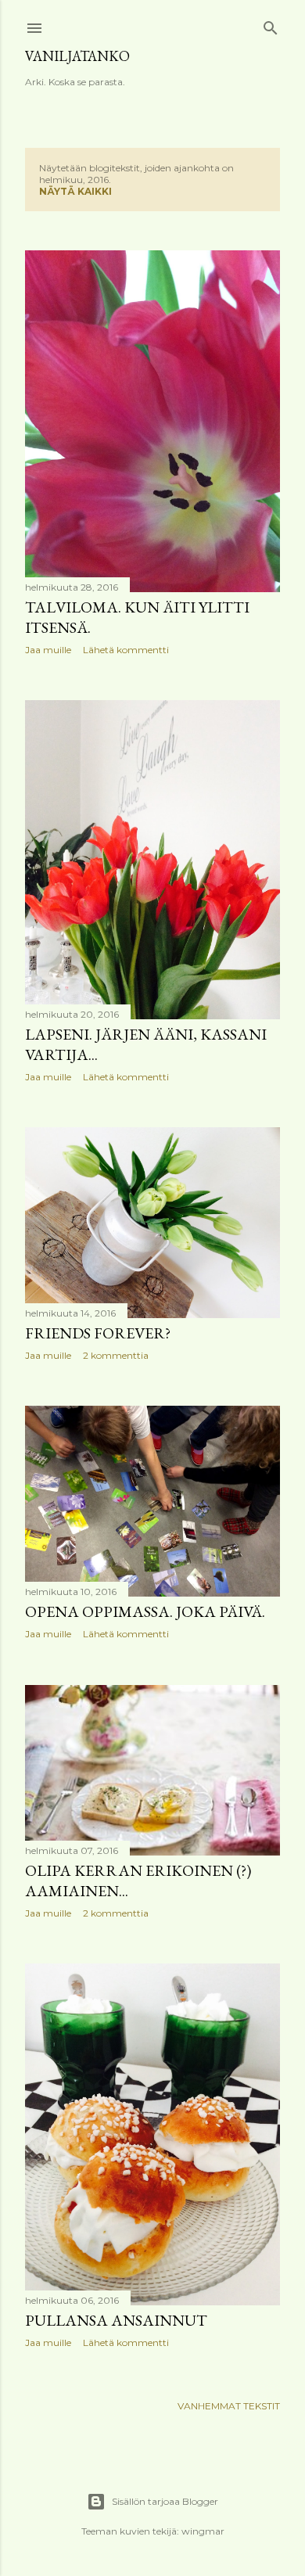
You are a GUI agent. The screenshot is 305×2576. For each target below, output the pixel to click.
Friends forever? (98, 1333)
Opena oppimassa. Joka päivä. (145, 1611)
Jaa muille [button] (48, 650)
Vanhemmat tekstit (229, 2406)
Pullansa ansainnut (116, 2320)
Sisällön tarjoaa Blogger (165, 2501)
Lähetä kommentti (126, 650)
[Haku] (271, 25)
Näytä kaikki (75, 191)
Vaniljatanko (77, 56)
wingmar (203, 2531)
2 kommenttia (116, 1355)
